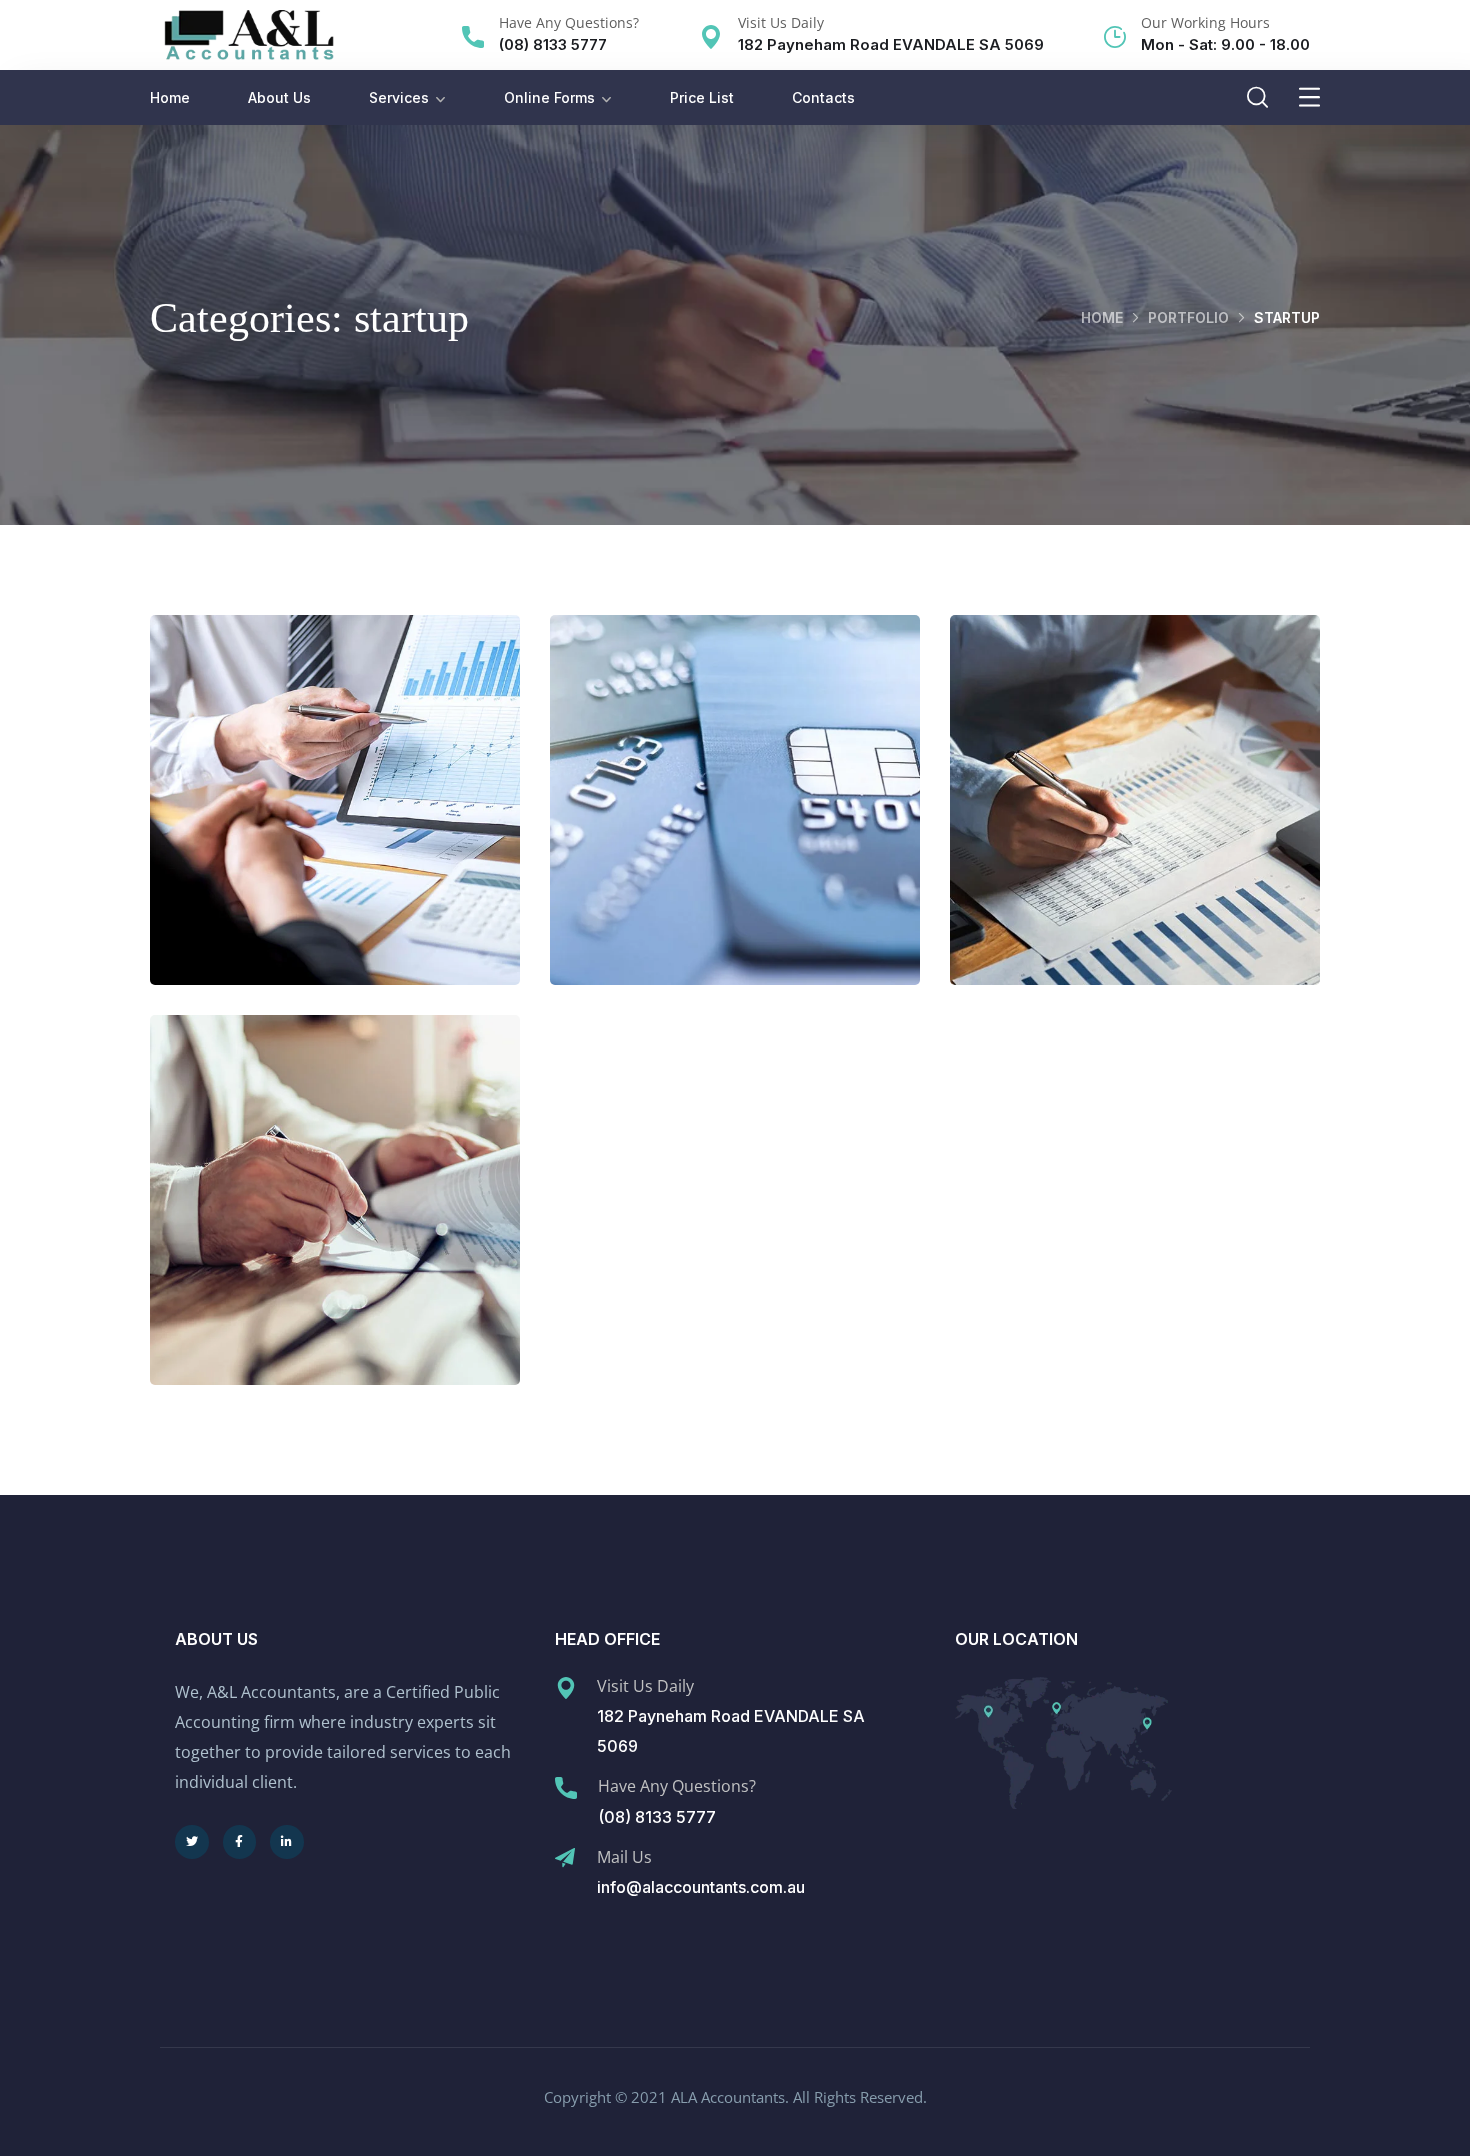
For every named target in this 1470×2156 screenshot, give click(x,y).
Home (170, 97)
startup (288, 862)
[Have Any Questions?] (473, 37)
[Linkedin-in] (287, 1842)
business (293, 1262)
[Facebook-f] (240, 1842)
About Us (279, 97)
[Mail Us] (565, 1858)
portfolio (1188, 317)
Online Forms (549, 97)
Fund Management (735, 820)
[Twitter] (192, 1842)
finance (693, 862)
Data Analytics (335, 820)
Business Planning (335, 1220)
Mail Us (624, 1857)
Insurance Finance (1135, 820)
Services (399, 97)
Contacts (823, 97)
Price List (702, 97)
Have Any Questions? (569, 22)
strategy (377, 862)
